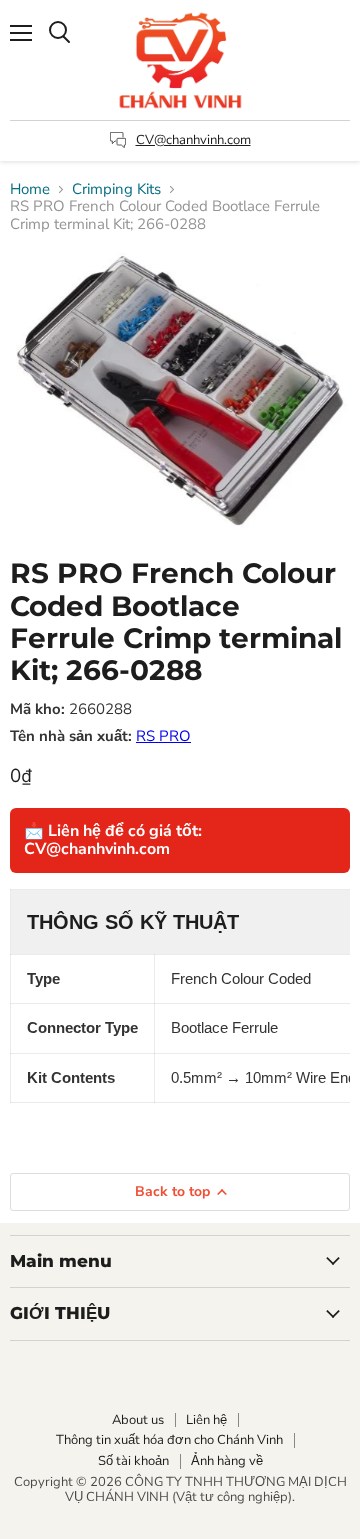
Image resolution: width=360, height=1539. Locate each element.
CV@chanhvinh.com (193, 140)
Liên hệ (206, 1420)
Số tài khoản (133, 1461)
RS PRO (163, 736)
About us (138, 1420)
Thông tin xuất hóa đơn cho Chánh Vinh (169, 1440)
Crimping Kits (116, 189)
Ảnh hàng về (227, 1461)
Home (30, 189)
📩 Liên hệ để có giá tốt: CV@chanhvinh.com (113, 840)
